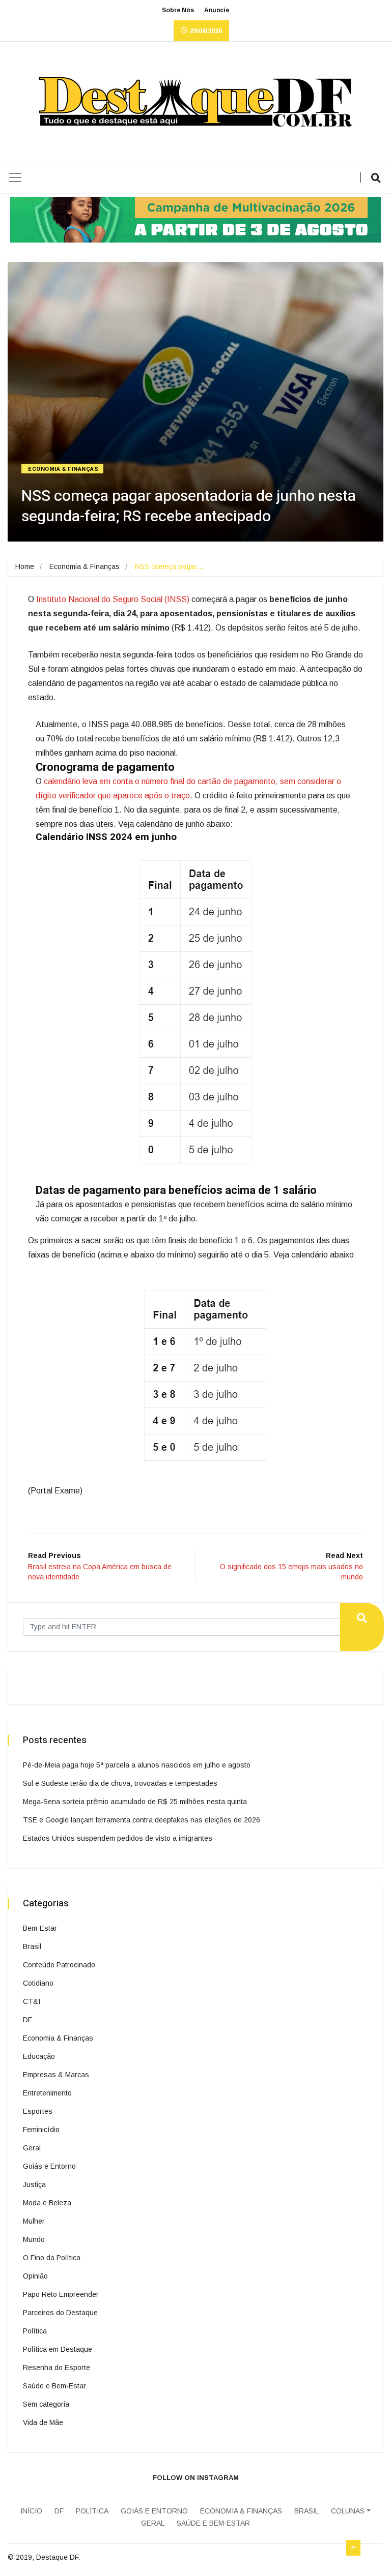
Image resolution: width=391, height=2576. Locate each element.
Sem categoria (46, 2404)
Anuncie (217, 10)
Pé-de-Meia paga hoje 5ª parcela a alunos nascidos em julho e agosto (137, 1765)
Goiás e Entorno (49, 2166)
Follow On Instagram (196, 2478)
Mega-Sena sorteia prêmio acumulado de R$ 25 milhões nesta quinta (135, 1802)
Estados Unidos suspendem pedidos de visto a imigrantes (118, 1838)
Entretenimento (47, 2093)
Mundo (34, 2239)
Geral (32, 2148)
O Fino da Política (52, 2258)
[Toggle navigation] (15, 177)
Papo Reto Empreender (61, 2294)
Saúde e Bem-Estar (54, 2386)
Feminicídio (41, 2130)
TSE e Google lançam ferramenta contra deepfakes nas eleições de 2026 (142, 1820)
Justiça (34, 2184)
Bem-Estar (40, 1928)
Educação (39, 2056)
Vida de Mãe (43, 2422)
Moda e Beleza (47, 2203)
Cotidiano (38, 1983)
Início (31, 2511)
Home (25, 566)
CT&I (32, 2001)
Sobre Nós (178, 10)
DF (27, 2020)
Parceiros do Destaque (60, 2313)
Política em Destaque (58, 2349)
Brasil (32, 1946)
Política (35, 2331)
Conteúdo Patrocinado (59, 1965)
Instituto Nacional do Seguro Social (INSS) (113, 599)
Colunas (348, 2511)
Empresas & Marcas (56, 2075)
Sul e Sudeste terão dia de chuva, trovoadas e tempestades (120, 1783)
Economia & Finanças (63, 469)
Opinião (35, 2276)
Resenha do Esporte (57, 2368)
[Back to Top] (353, 2548)
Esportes (38, 2111)
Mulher (34, 2221)
